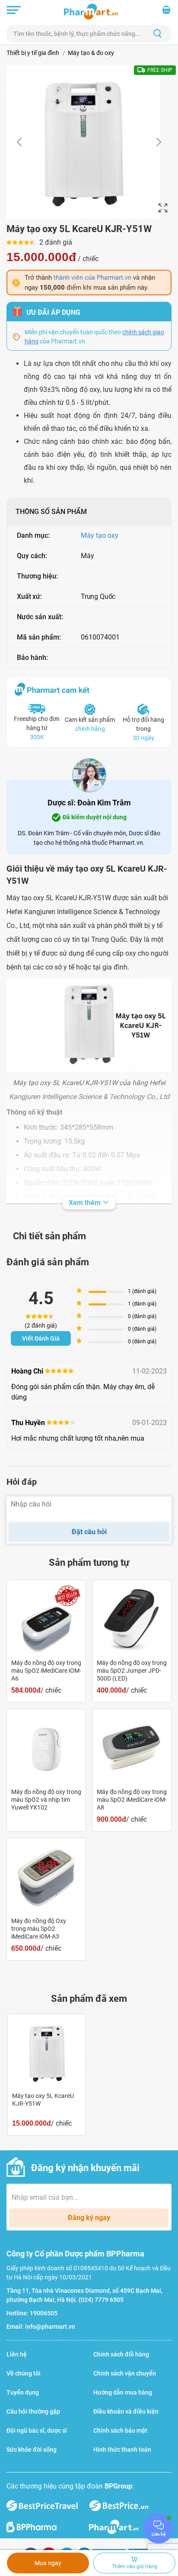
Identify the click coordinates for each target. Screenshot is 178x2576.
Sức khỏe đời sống (32, 2450)
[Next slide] (158, 142)
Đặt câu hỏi (89, 1532)
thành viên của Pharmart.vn (92, 278)
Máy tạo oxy (100, 535)
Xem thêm (86, 1203)
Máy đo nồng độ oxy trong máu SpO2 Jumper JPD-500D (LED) (132, 1671)
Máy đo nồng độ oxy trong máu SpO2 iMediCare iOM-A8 (132, 1800)
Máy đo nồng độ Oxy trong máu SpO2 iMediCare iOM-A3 (39, 1929)
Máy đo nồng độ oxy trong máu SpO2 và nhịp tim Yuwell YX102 (46, 1800)
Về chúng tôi (24, 2373)
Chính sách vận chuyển (125, 2373)
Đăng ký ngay (89, 2218)
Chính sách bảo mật (120, 2431)
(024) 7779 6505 (101, 2300)
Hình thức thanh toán (122, 2450)
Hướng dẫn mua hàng (123, 2392)
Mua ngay (48, 2563)
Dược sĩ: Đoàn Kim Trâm (89, 803)
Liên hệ (17, 2354)
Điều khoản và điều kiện (126, 2411)
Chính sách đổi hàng (121, 2354)
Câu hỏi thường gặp (33, 2411)
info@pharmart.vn (50, 2327)
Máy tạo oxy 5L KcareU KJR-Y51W (43, 2100)
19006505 (44, 2313)
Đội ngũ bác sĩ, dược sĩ (37, 2431)
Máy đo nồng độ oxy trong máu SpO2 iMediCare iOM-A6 (46, 1671)
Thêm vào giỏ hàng (135, 2566)
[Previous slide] (20, 142)
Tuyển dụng (23, 2392)
